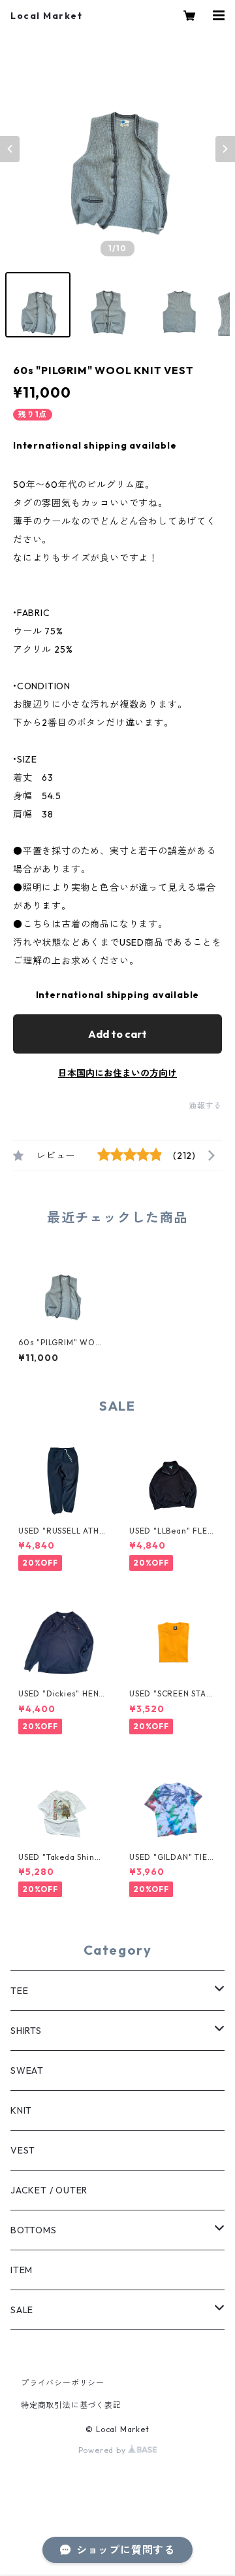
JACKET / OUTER (49, 2190)
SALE (22, 2310)
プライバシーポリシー (63, 2383)
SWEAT (27, 2070)
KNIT (21, 2110)
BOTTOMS (34, 2230)
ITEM (22, 2270)
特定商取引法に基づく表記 (71, 2405)
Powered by (103, 2450)
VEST (23, 2150)
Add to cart (117, 1034)
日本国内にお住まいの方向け (117, 1073)
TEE (19, 1991)
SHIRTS (26, 2031)
